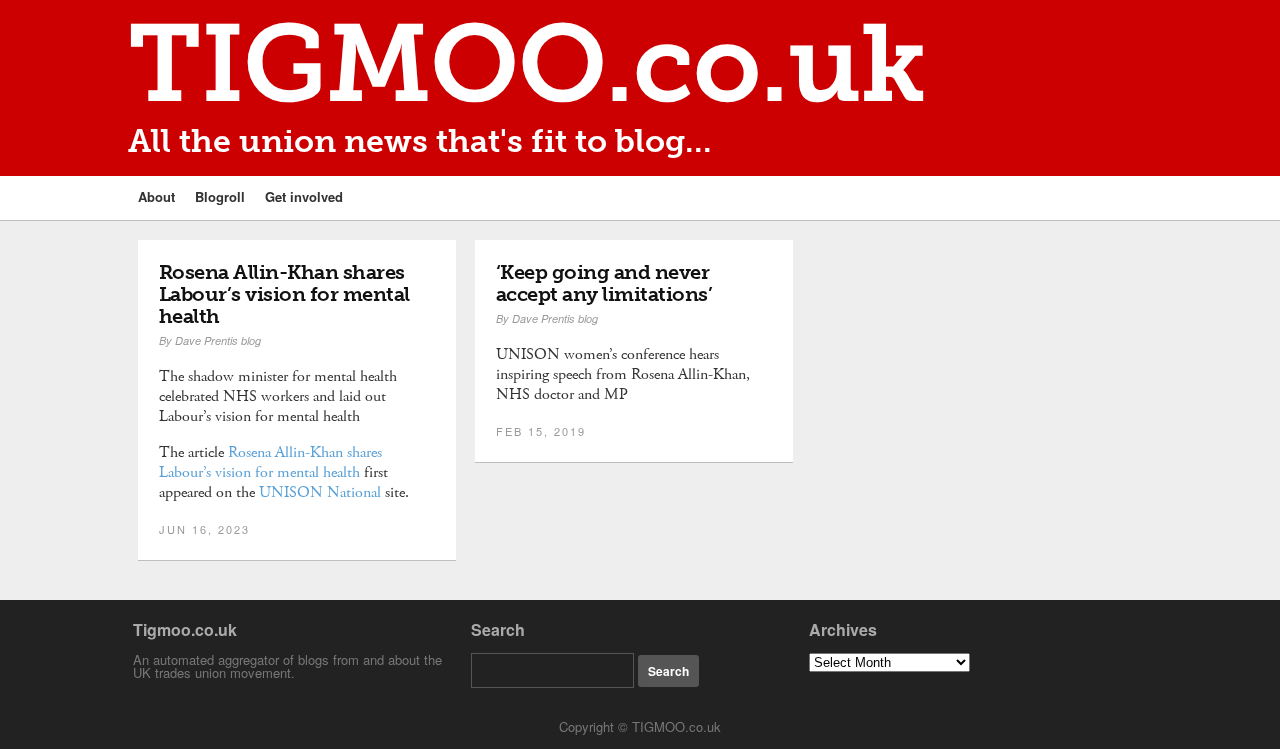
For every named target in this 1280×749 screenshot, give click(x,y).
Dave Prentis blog (218, 340)
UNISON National (320, 492)
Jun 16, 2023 (204, 529)
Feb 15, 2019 (541, 431)
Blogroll (220, 196)
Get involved (304, 196)
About (156, 196)
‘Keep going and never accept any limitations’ (604, 283)
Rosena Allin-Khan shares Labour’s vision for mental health (284, 294)
